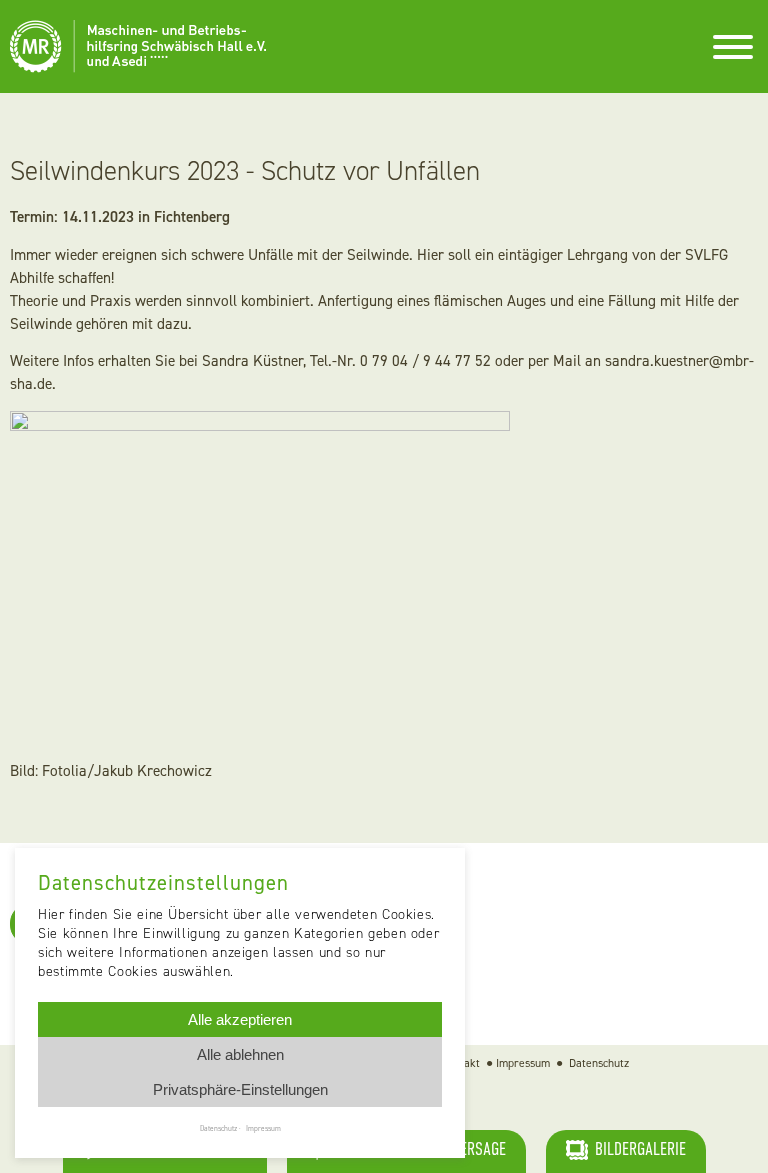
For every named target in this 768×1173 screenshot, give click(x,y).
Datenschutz (599, 1063)
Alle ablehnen (240, 1054)
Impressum (523, 1063)
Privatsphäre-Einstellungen (240, 1089)
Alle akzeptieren (240, 1019)
